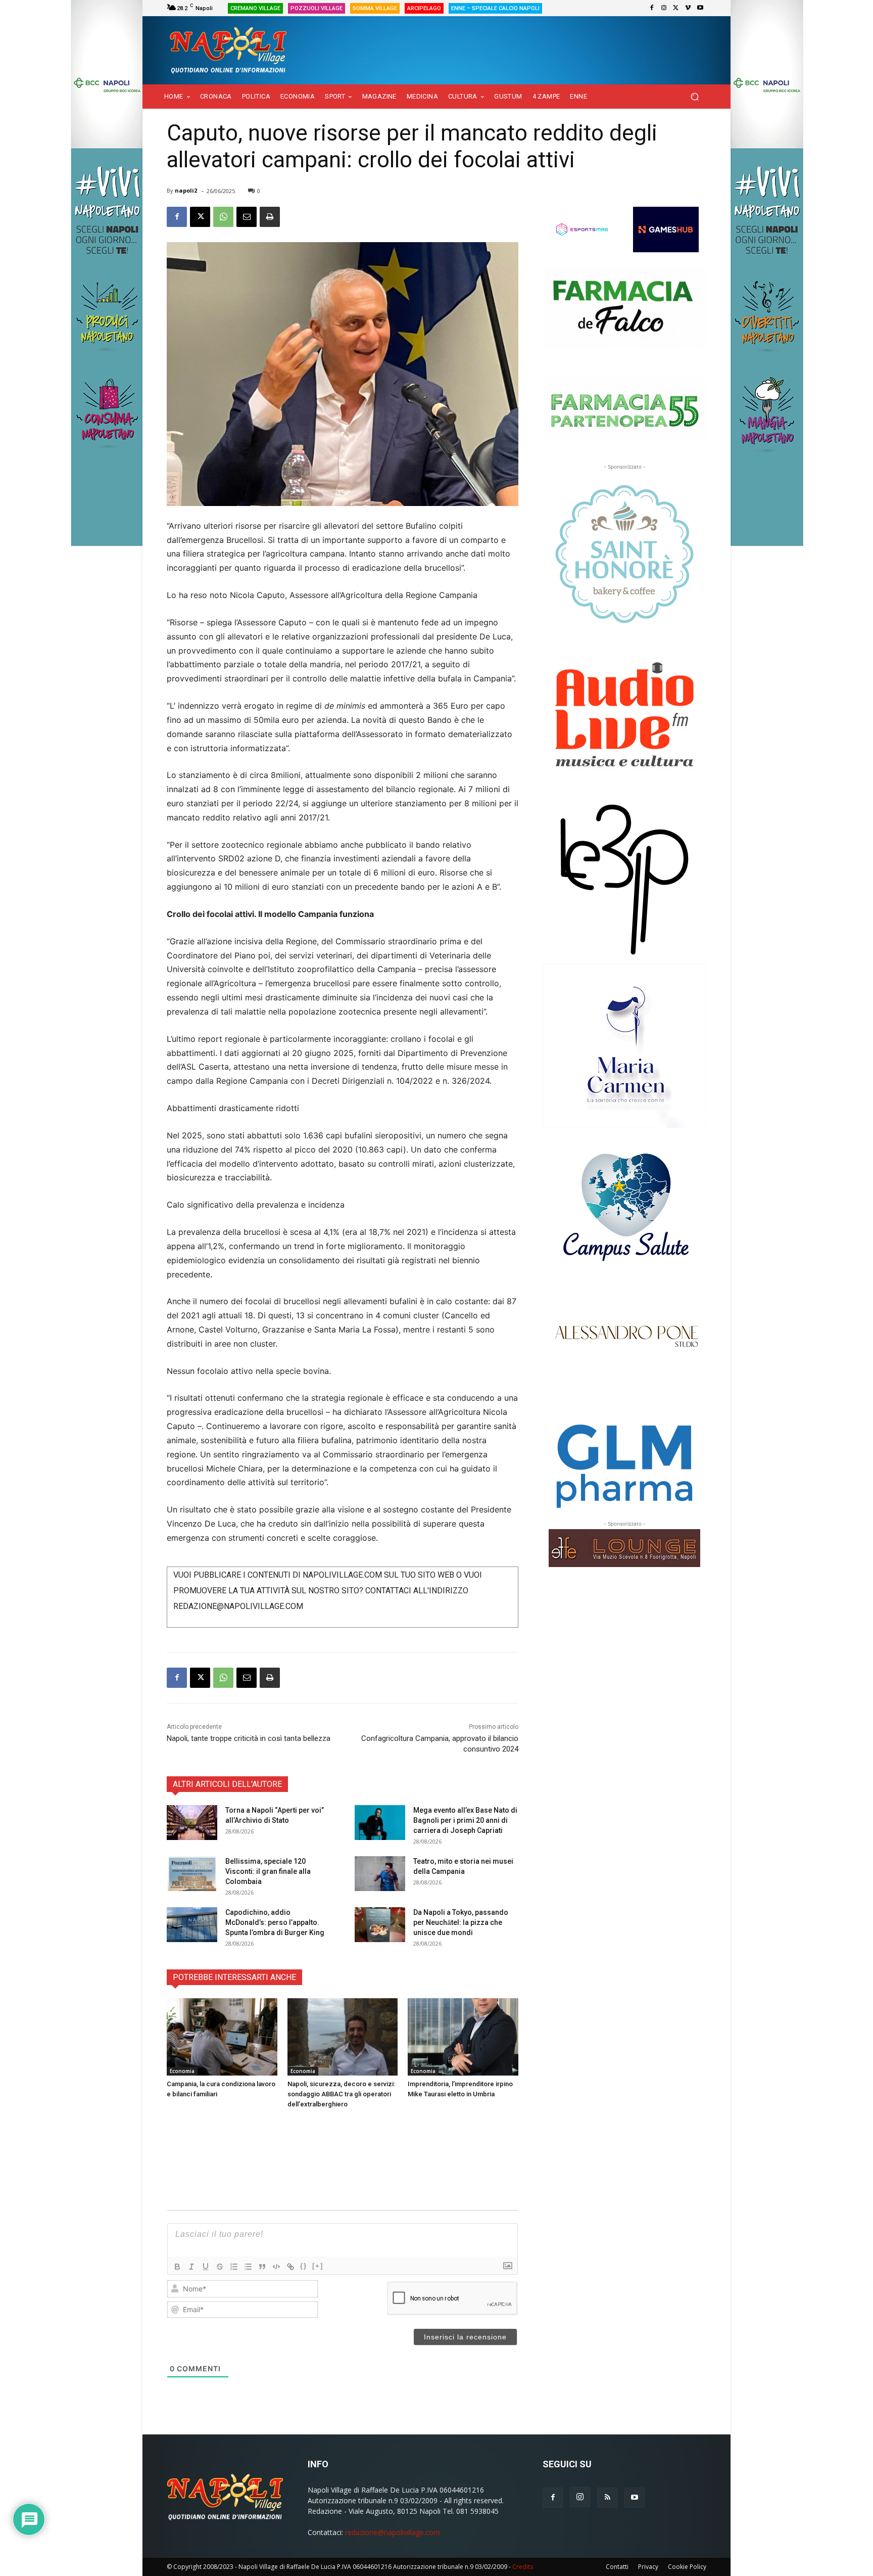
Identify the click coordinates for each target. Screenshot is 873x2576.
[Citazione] (262, 2267)
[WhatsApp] (223, 217)
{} (304, 2266)
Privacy (648, 2567)
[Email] (247, 217)
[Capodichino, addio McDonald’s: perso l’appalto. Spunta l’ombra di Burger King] (192, 1925)
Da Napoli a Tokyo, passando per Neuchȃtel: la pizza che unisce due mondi (461, 1922)
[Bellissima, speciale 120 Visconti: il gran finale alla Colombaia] (192, 1874)
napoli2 (186, 190)
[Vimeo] (688, 8)
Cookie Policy (687, 2567)
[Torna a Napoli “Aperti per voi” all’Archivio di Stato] (192, 1823)
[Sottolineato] (206, 2267)
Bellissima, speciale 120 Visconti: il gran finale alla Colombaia (268, 1871)
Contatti (617, 2567)
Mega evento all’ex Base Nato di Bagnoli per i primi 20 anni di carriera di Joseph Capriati (465, 1820)
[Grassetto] (177, 2267)
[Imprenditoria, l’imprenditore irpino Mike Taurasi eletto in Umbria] (463, 2037)
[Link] (290, 2267)
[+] (318, 2266)
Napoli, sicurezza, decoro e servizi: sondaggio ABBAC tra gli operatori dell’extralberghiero (341, 2094)
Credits (523, 2567)
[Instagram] (664, 8)
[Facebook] (652, 8)
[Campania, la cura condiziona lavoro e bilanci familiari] (222, 2037)
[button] (694, 97)
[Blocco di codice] (276, 2267)
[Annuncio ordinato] (234, 2267)
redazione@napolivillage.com (393, 2532)
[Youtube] (700, 8)
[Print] (270, 217)
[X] (676, 8)
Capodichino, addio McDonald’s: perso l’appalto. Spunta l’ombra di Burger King (275, 1922)
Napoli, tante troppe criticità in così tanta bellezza (249, 1738)
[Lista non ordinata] (248, 2267)
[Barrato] (220, 2267)
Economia (182, 2071)
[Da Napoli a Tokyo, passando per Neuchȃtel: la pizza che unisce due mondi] (380, 1925)
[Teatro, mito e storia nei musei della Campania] (380, 1874)
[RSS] (607, 2498)
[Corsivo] (191, 2267)
